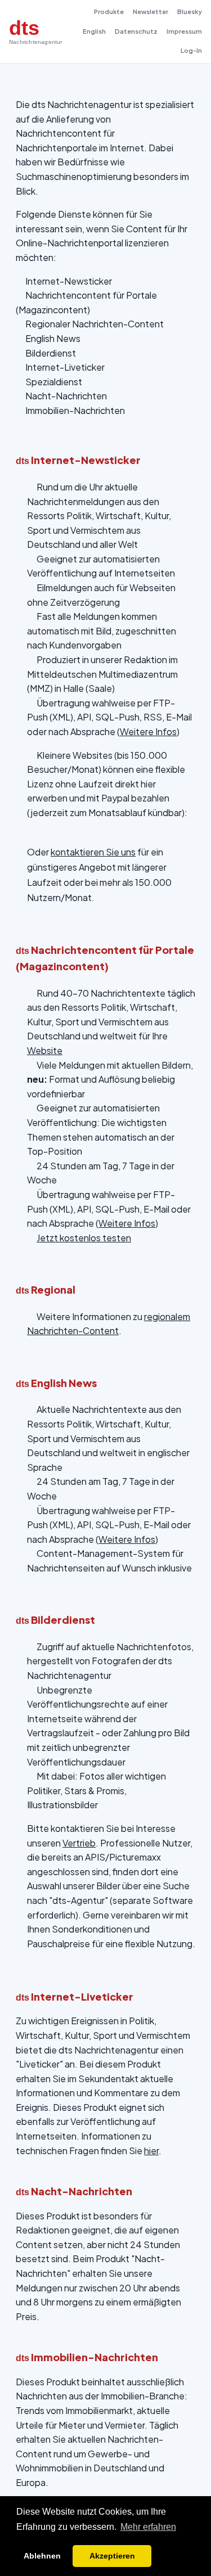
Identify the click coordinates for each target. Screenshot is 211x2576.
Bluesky (190, 12)
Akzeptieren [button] (112, 2556)
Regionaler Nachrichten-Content (95, 324)
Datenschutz (136, 31)
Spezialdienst (54, 382)
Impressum (184, 31)
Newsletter (151, 12)
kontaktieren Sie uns (93, 852)
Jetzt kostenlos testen (84, 1238)
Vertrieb (79, 1843)
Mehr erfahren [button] (148, 2527)
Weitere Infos (148, 731)
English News (53, 338)
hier (151, 2151)
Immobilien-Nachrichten (75, 410)
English (94, 31)
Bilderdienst (51, 353)
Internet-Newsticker (69, 281)
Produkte (109, 12)
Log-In (191, 50)
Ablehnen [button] (42, 2556)
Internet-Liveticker (65, 367)
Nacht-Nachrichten (66, 396)
